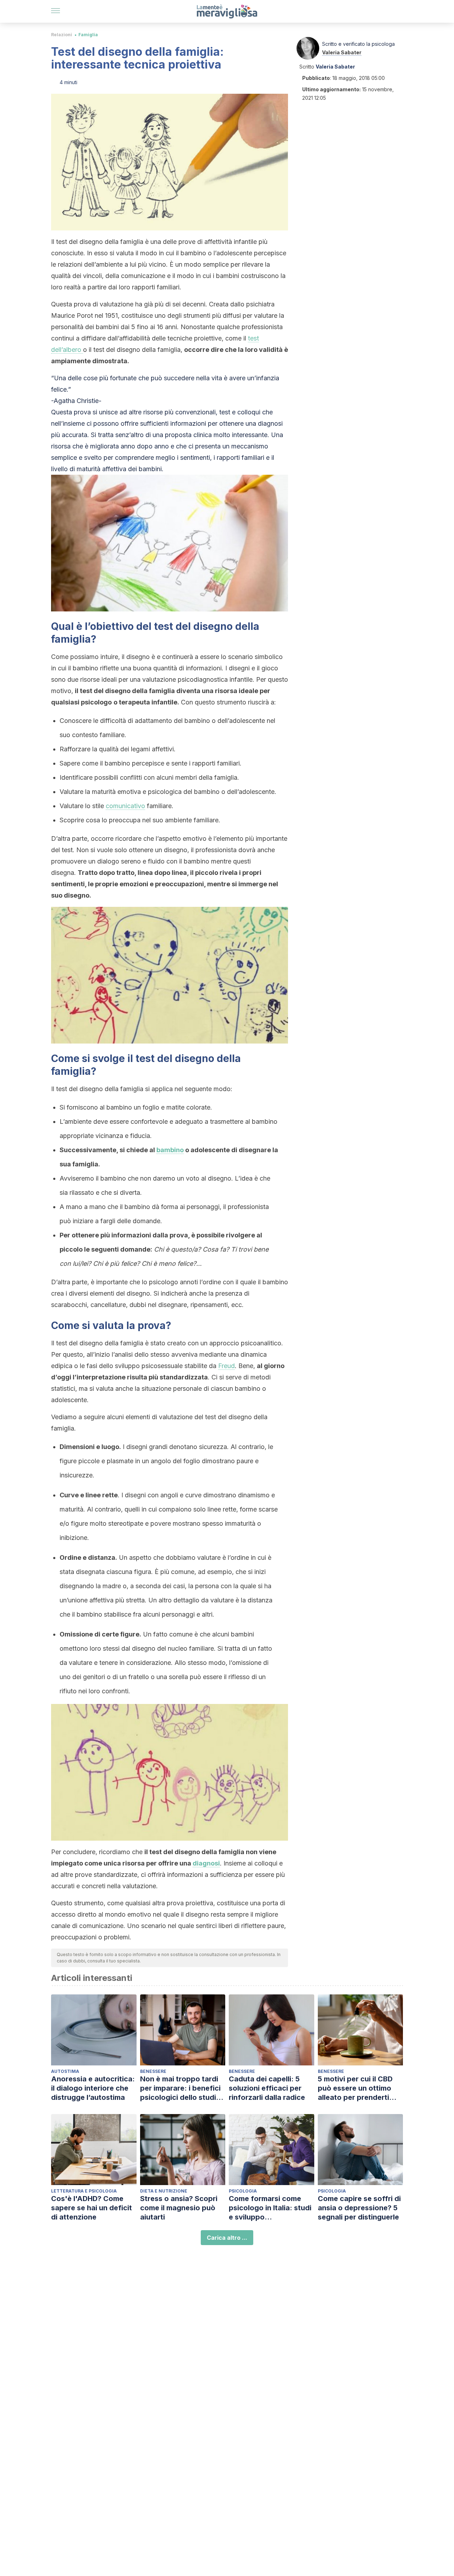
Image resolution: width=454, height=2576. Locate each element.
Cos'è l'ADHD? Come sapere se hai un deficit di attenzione (92, 2208)
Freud (226, 1366)
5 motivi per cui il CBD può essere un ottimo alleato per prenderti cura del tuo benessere (358, 2088)
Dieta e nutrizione (164, 2191)
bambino (170, 1150)
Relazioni (62, 35)
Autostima (65, 2071)
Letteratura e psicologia (84, 2191)
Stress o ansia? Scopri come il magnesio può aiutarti (179, 2208)
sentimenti (195, 458)
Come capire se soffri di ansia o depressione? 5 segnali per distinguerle (359, 2208)
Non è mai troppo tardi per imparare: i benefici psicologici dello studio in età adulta (180, 2088)
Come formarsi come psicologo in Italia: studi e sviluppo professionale (270, 2208)
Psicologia (243, 2191)
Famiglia (88, 35)
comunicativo (125, 806)
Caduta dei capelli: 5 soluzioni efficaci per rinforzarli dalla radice (267, 2088)
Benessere (153, 2071)
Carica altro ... (227, 2238)
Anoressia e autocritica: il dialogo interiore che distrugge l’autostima (93, 2088)
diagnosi (206, 1863)
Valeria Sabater (342, 52)
